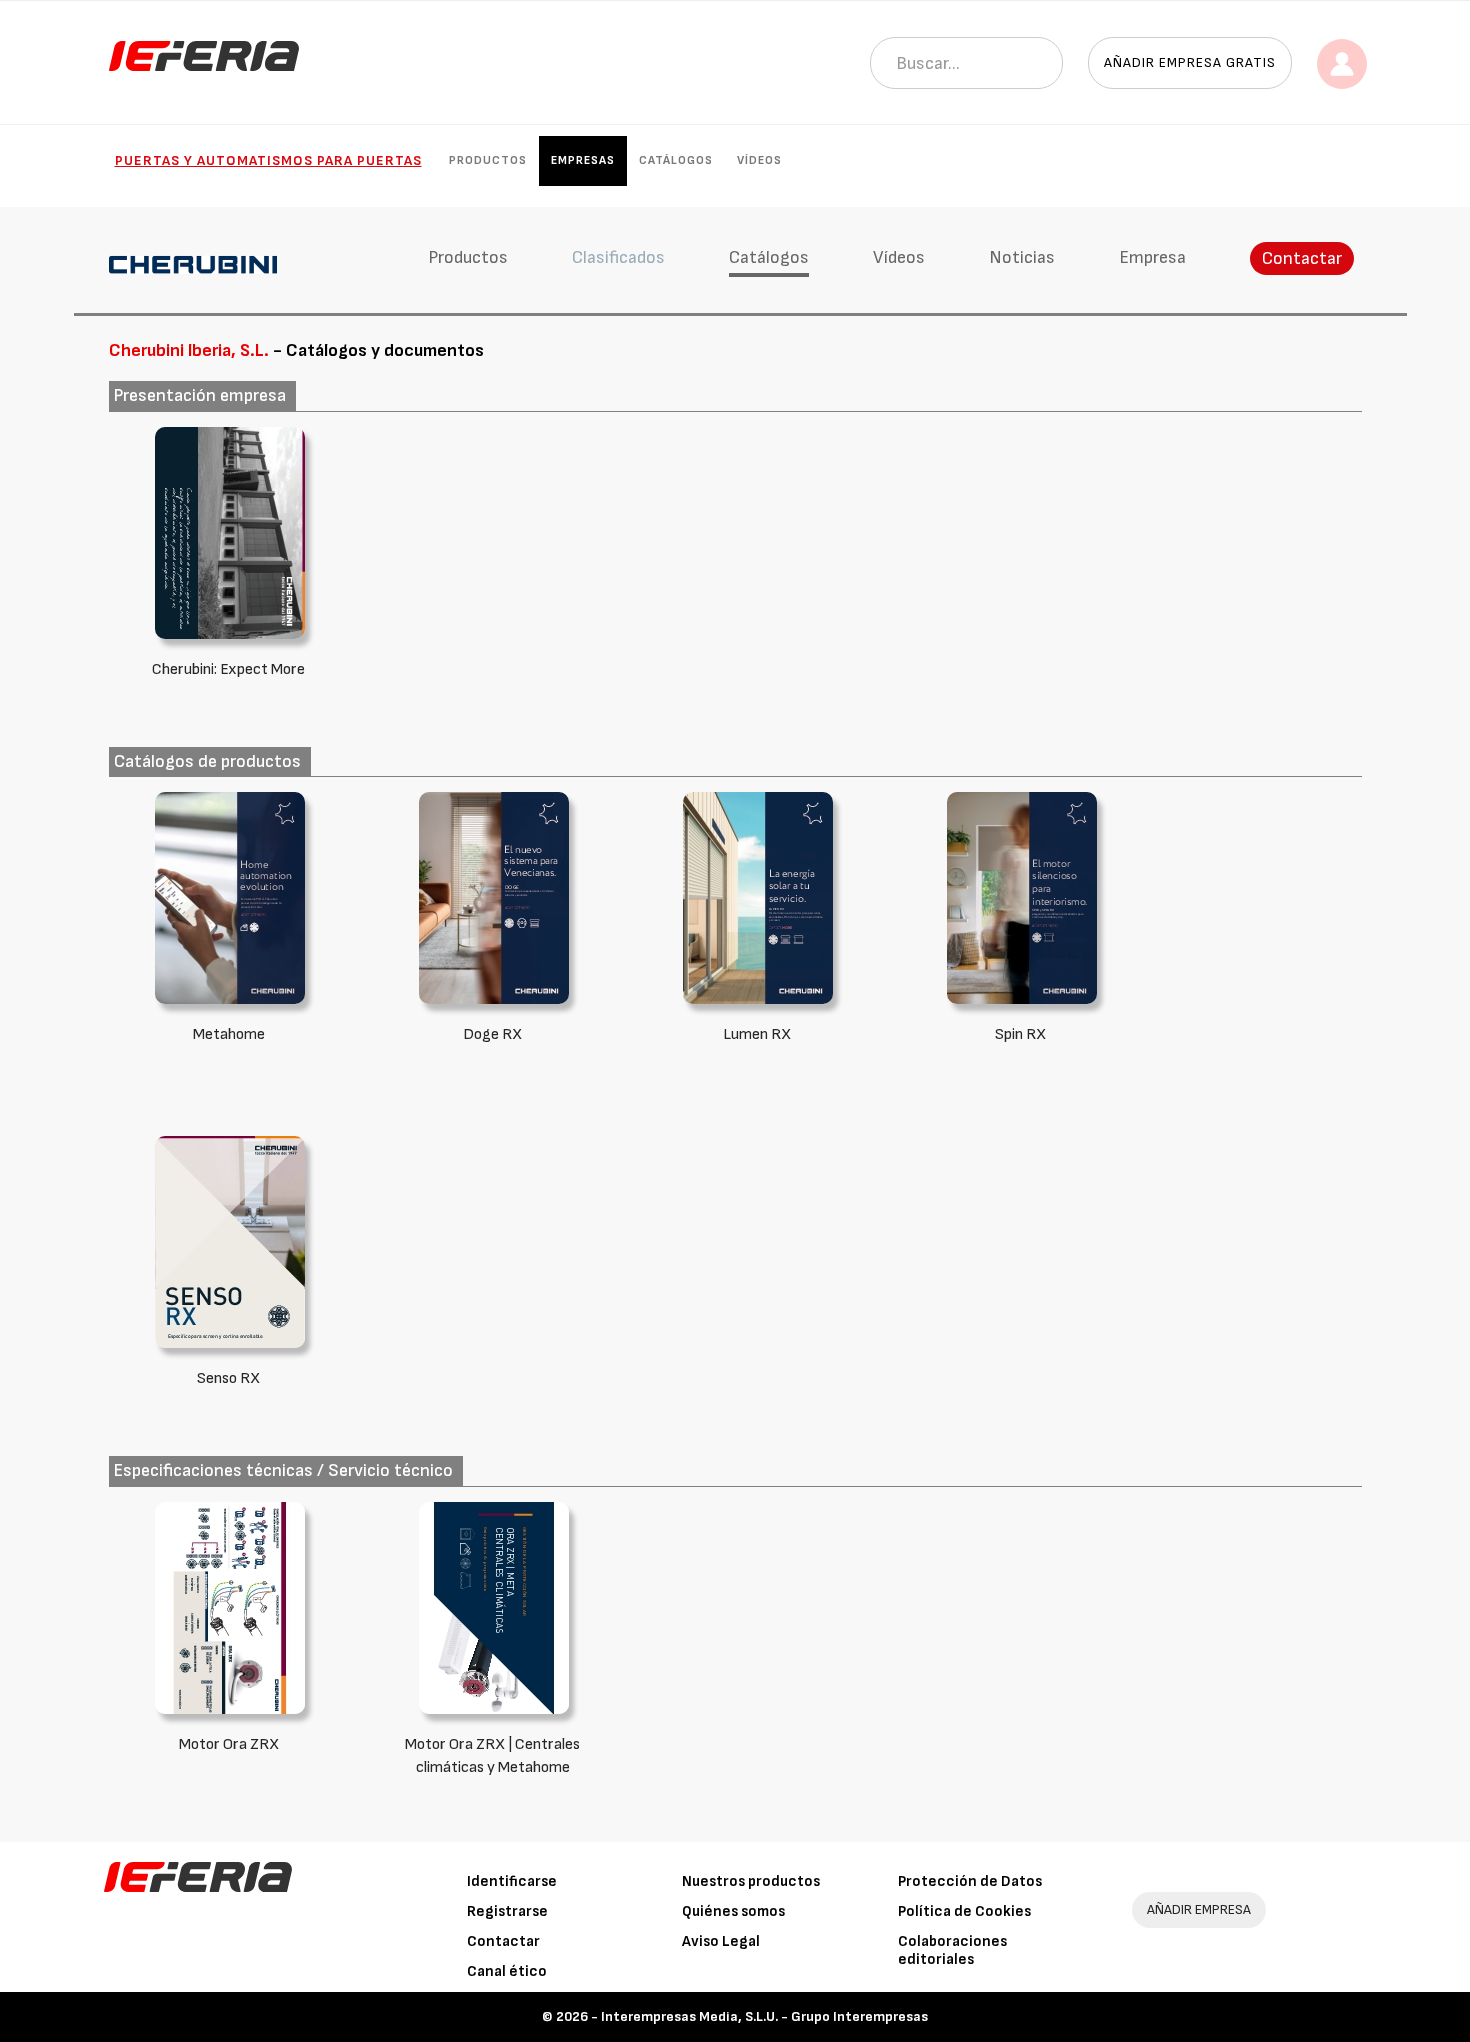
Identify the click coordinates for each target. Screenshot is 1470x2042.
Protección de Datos (970, 1881)
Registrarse (507, 1911)
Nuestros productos (751, 1881)
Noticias (1022, 257)
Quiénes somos (733, 1911)
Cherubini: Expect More (228, 669)
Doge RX (492, 1034)
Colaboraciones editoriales (952, 1950)
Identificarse (512, 1881)
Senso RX (228, 1378)
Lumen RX (757, 1034)
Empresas (583, 160)
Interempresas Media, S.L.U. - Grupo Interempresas (764, 2016)
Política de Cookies (964, 1911)
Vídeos (759, 160)
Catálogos (676, 160)
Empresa (1152, 257)
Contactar (1302, 258)
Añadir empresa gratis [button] (1190, 62)
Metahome (229, 1034)
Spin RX (1020, 1034)
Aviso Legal (721, 1941)
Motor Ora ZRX (229, 1744)
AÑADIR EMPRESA (1199, 1909)
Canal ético (507, 1971)
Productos (488, 160)
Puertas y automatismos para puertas (268, 160)
